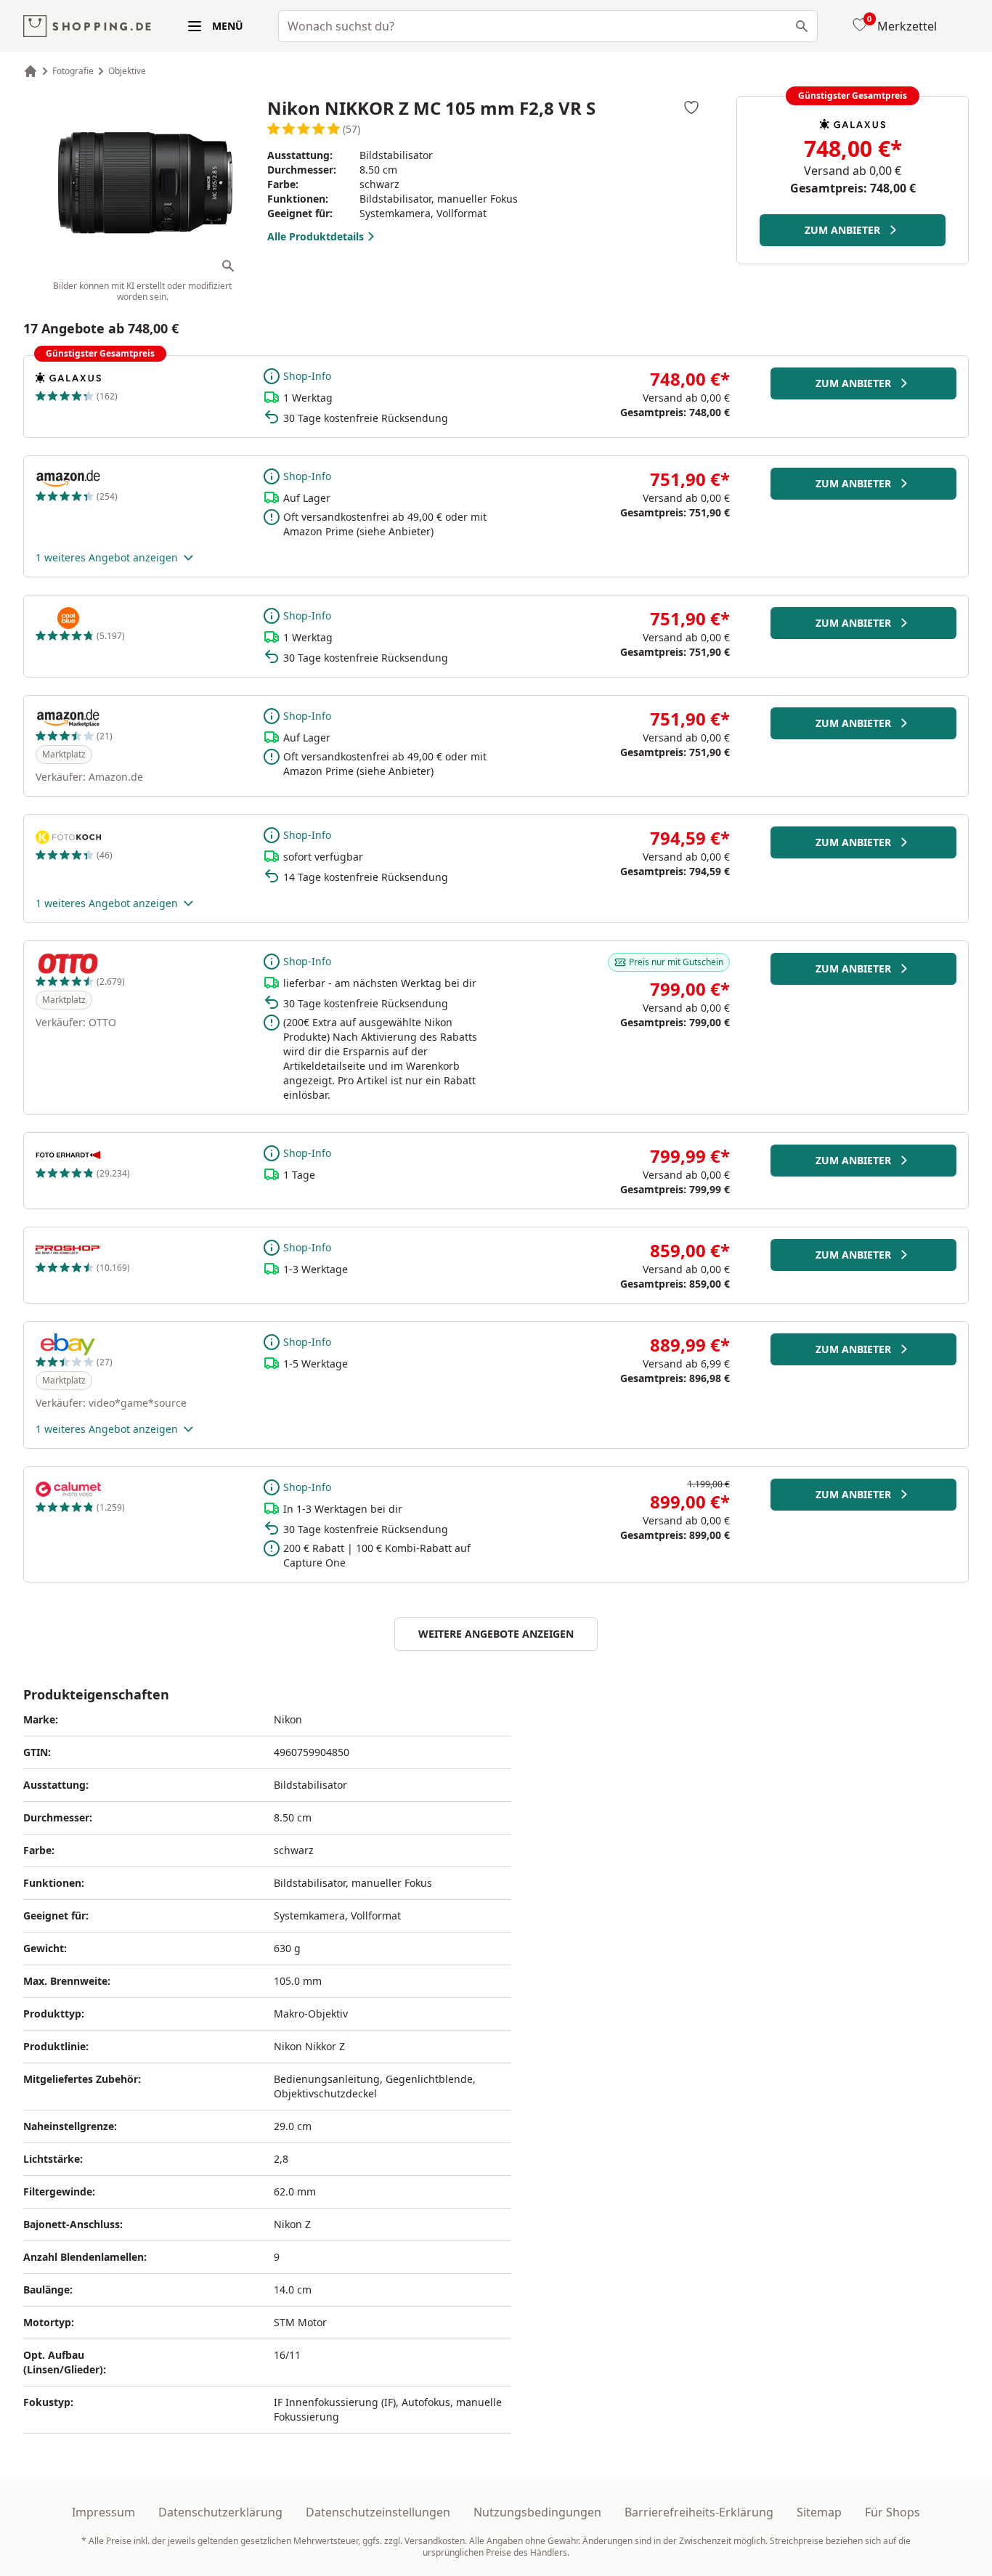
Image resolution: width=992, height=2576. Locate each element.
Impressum (103, 2512)
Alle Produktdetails (316, 236)
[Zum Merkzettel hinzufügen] (691, 107)
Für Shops (893, 2512)
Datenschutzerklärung (220, 2512)
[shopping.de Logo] (87, 27)
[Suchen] (802, 26)
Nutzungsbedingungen (537, 2512)
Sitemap (819, 2512)
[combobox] (548, 26)
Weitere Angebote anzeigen (496, 1634)
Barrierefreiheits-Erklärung (699, 2512)
